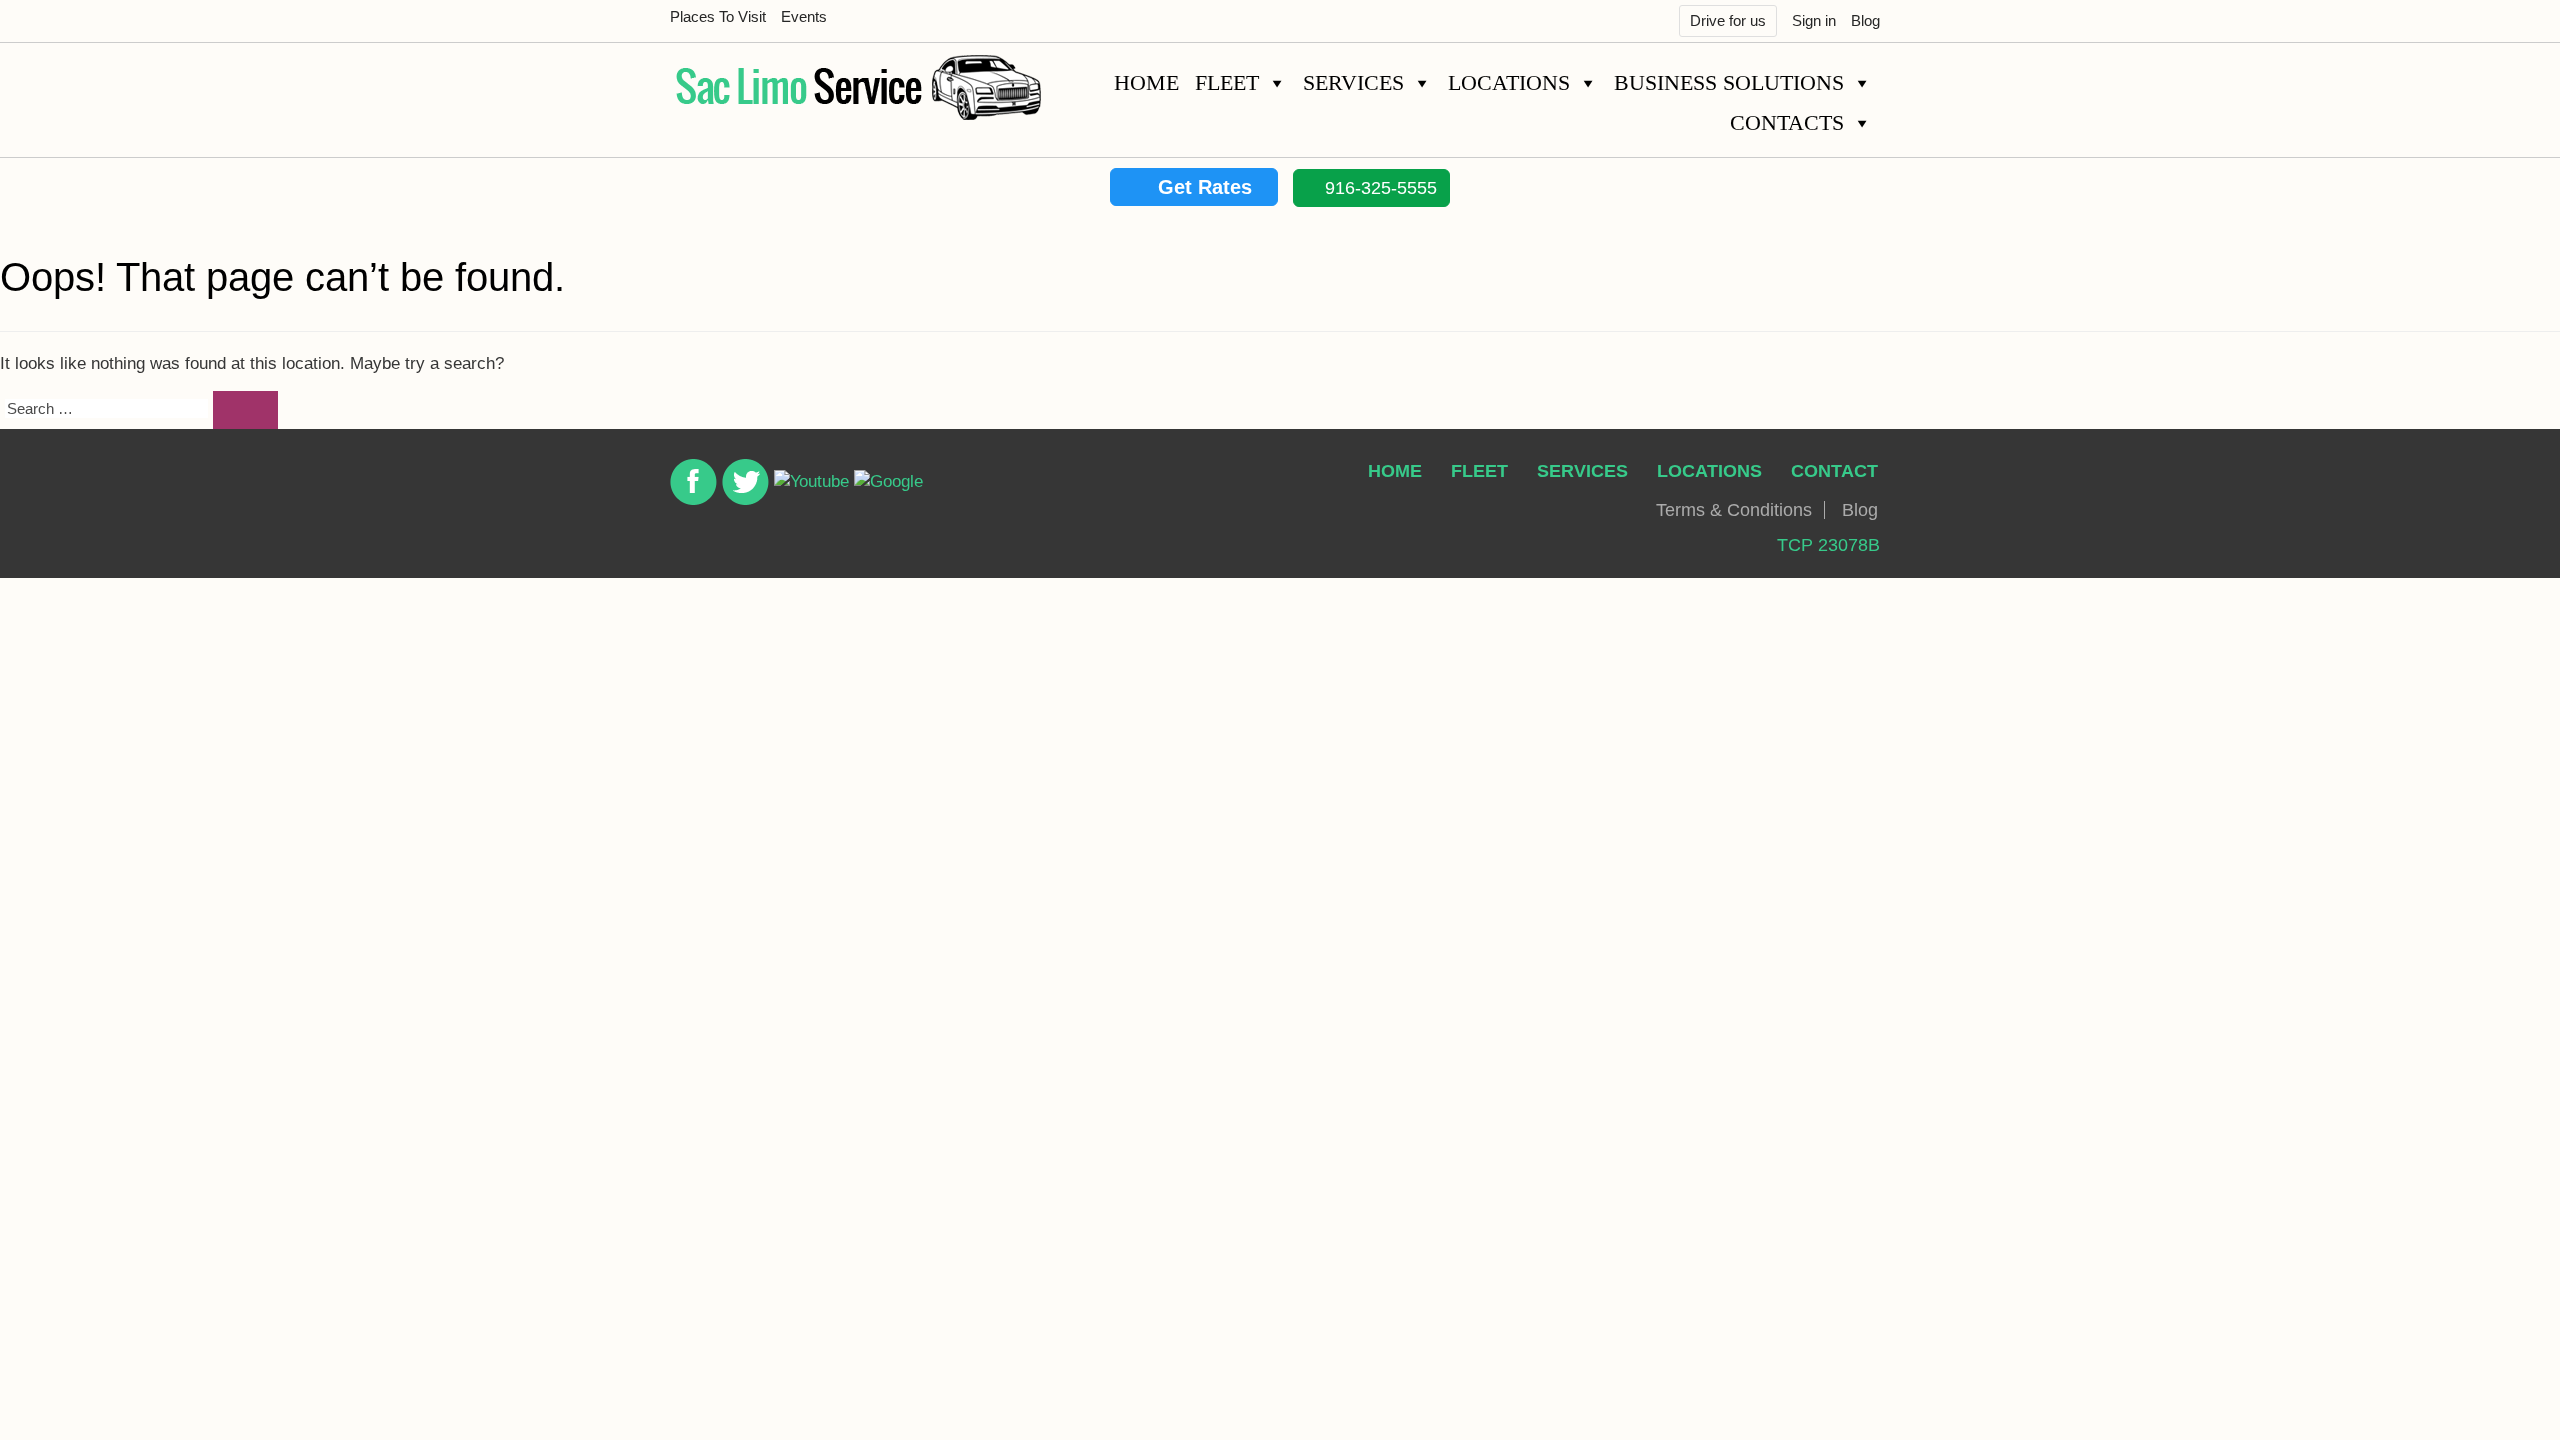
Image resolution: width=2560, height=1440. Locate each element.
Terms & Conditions (1734, 510)
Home (1146, 82)
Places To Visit (718, 16)
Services (1353, 82)
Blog (1865, 20)
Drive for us (1728, 20)
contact (1834, 471)
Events (804, 16)
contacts (1787, 122)
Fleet (1227, 82)
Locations (1509, 82)
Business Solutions (1729, 82)
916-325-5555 (1378, 188)
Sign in (1814, 20)
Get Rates (1202, 187)
